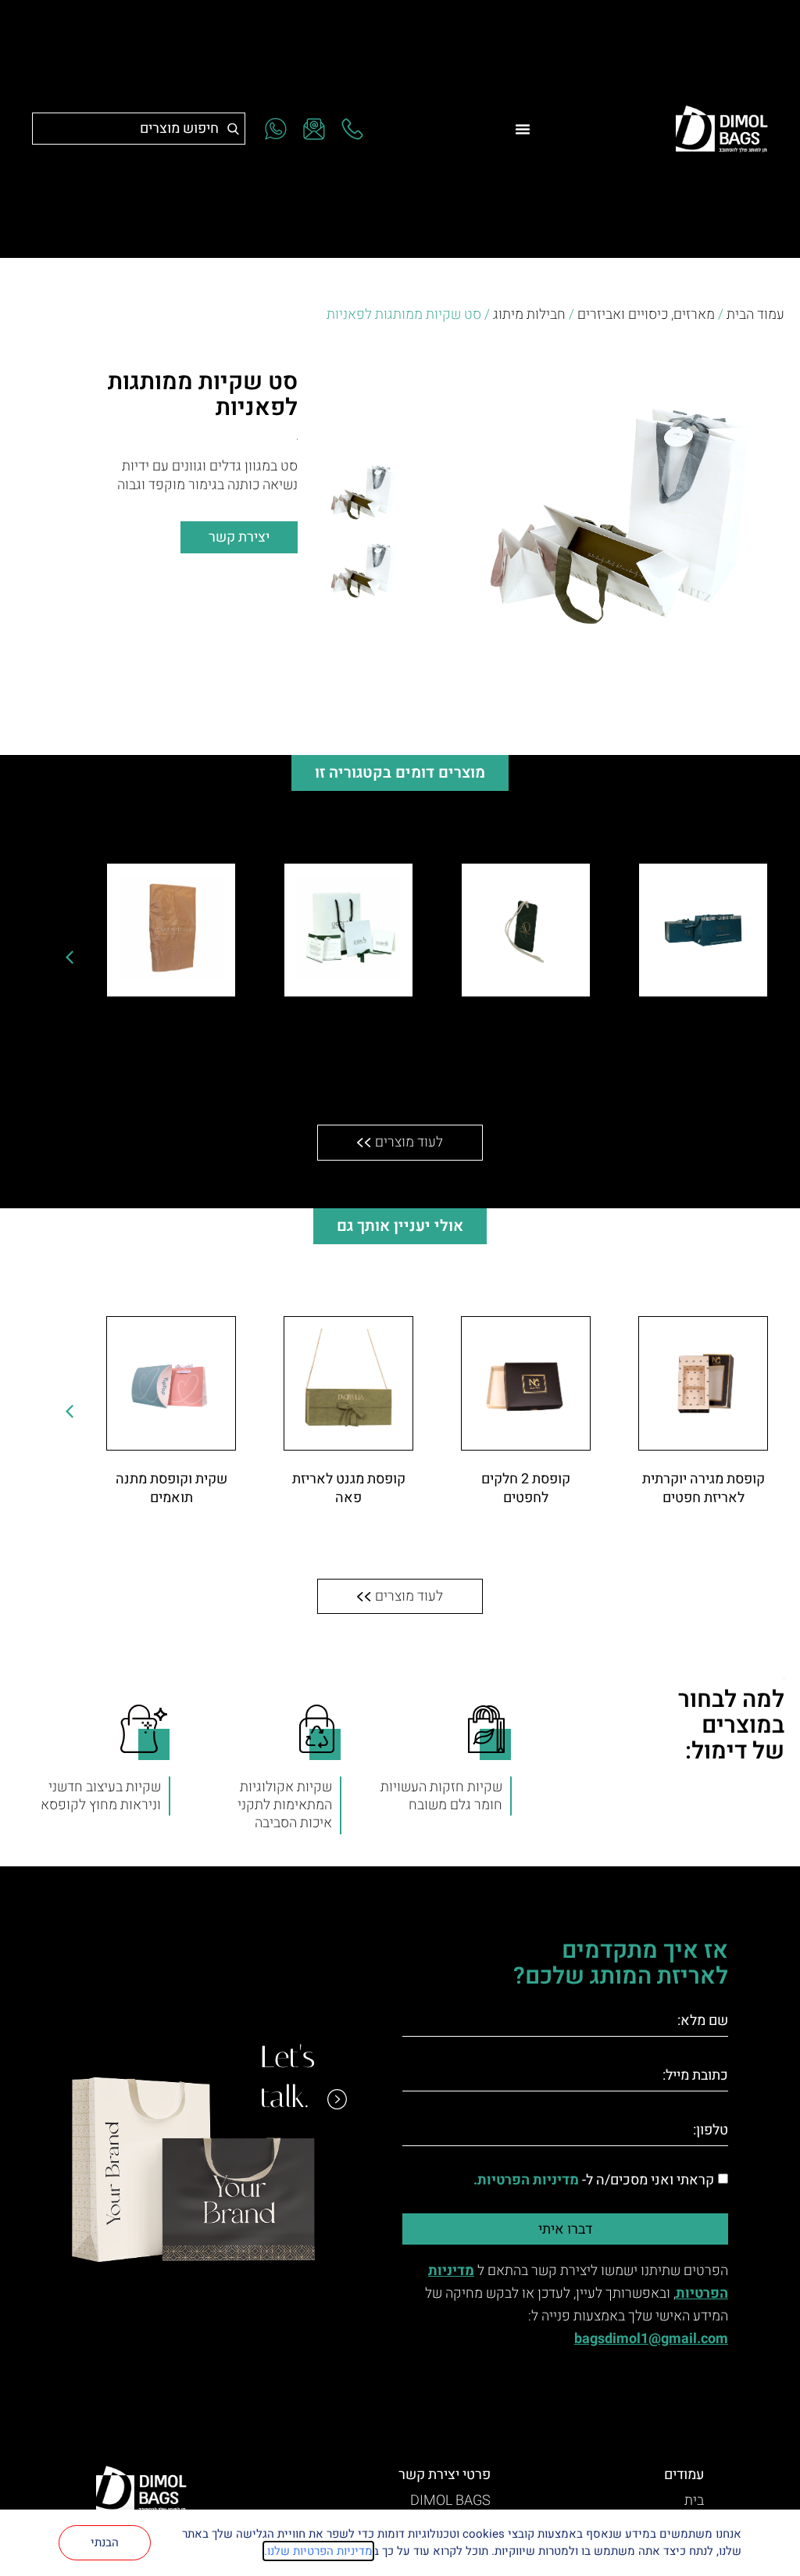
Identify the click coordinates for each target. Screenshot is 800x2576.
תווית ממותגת (526, 1026)
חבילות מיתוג (529, 315)
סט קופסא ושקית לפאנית (703, 1035)
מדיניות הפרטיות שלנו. (318, 2551)
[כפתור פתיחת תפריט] (523, 129)
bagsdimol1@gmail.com (651, 2339)
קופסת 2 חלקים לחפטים (526, 1488)
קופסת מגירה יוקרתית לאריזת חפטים (704, 1488)
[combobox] (139, 129)
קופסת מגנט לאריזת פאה (349, 1488)
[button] (70, 957)
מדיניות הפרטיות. (526, 2180)
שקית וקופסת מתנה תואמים (171, 1488)
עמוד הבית (755, 315)
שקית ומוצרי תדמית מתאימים (349, 1035)
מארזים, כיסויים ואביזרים (646, 315)
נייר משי (171, 1026)
